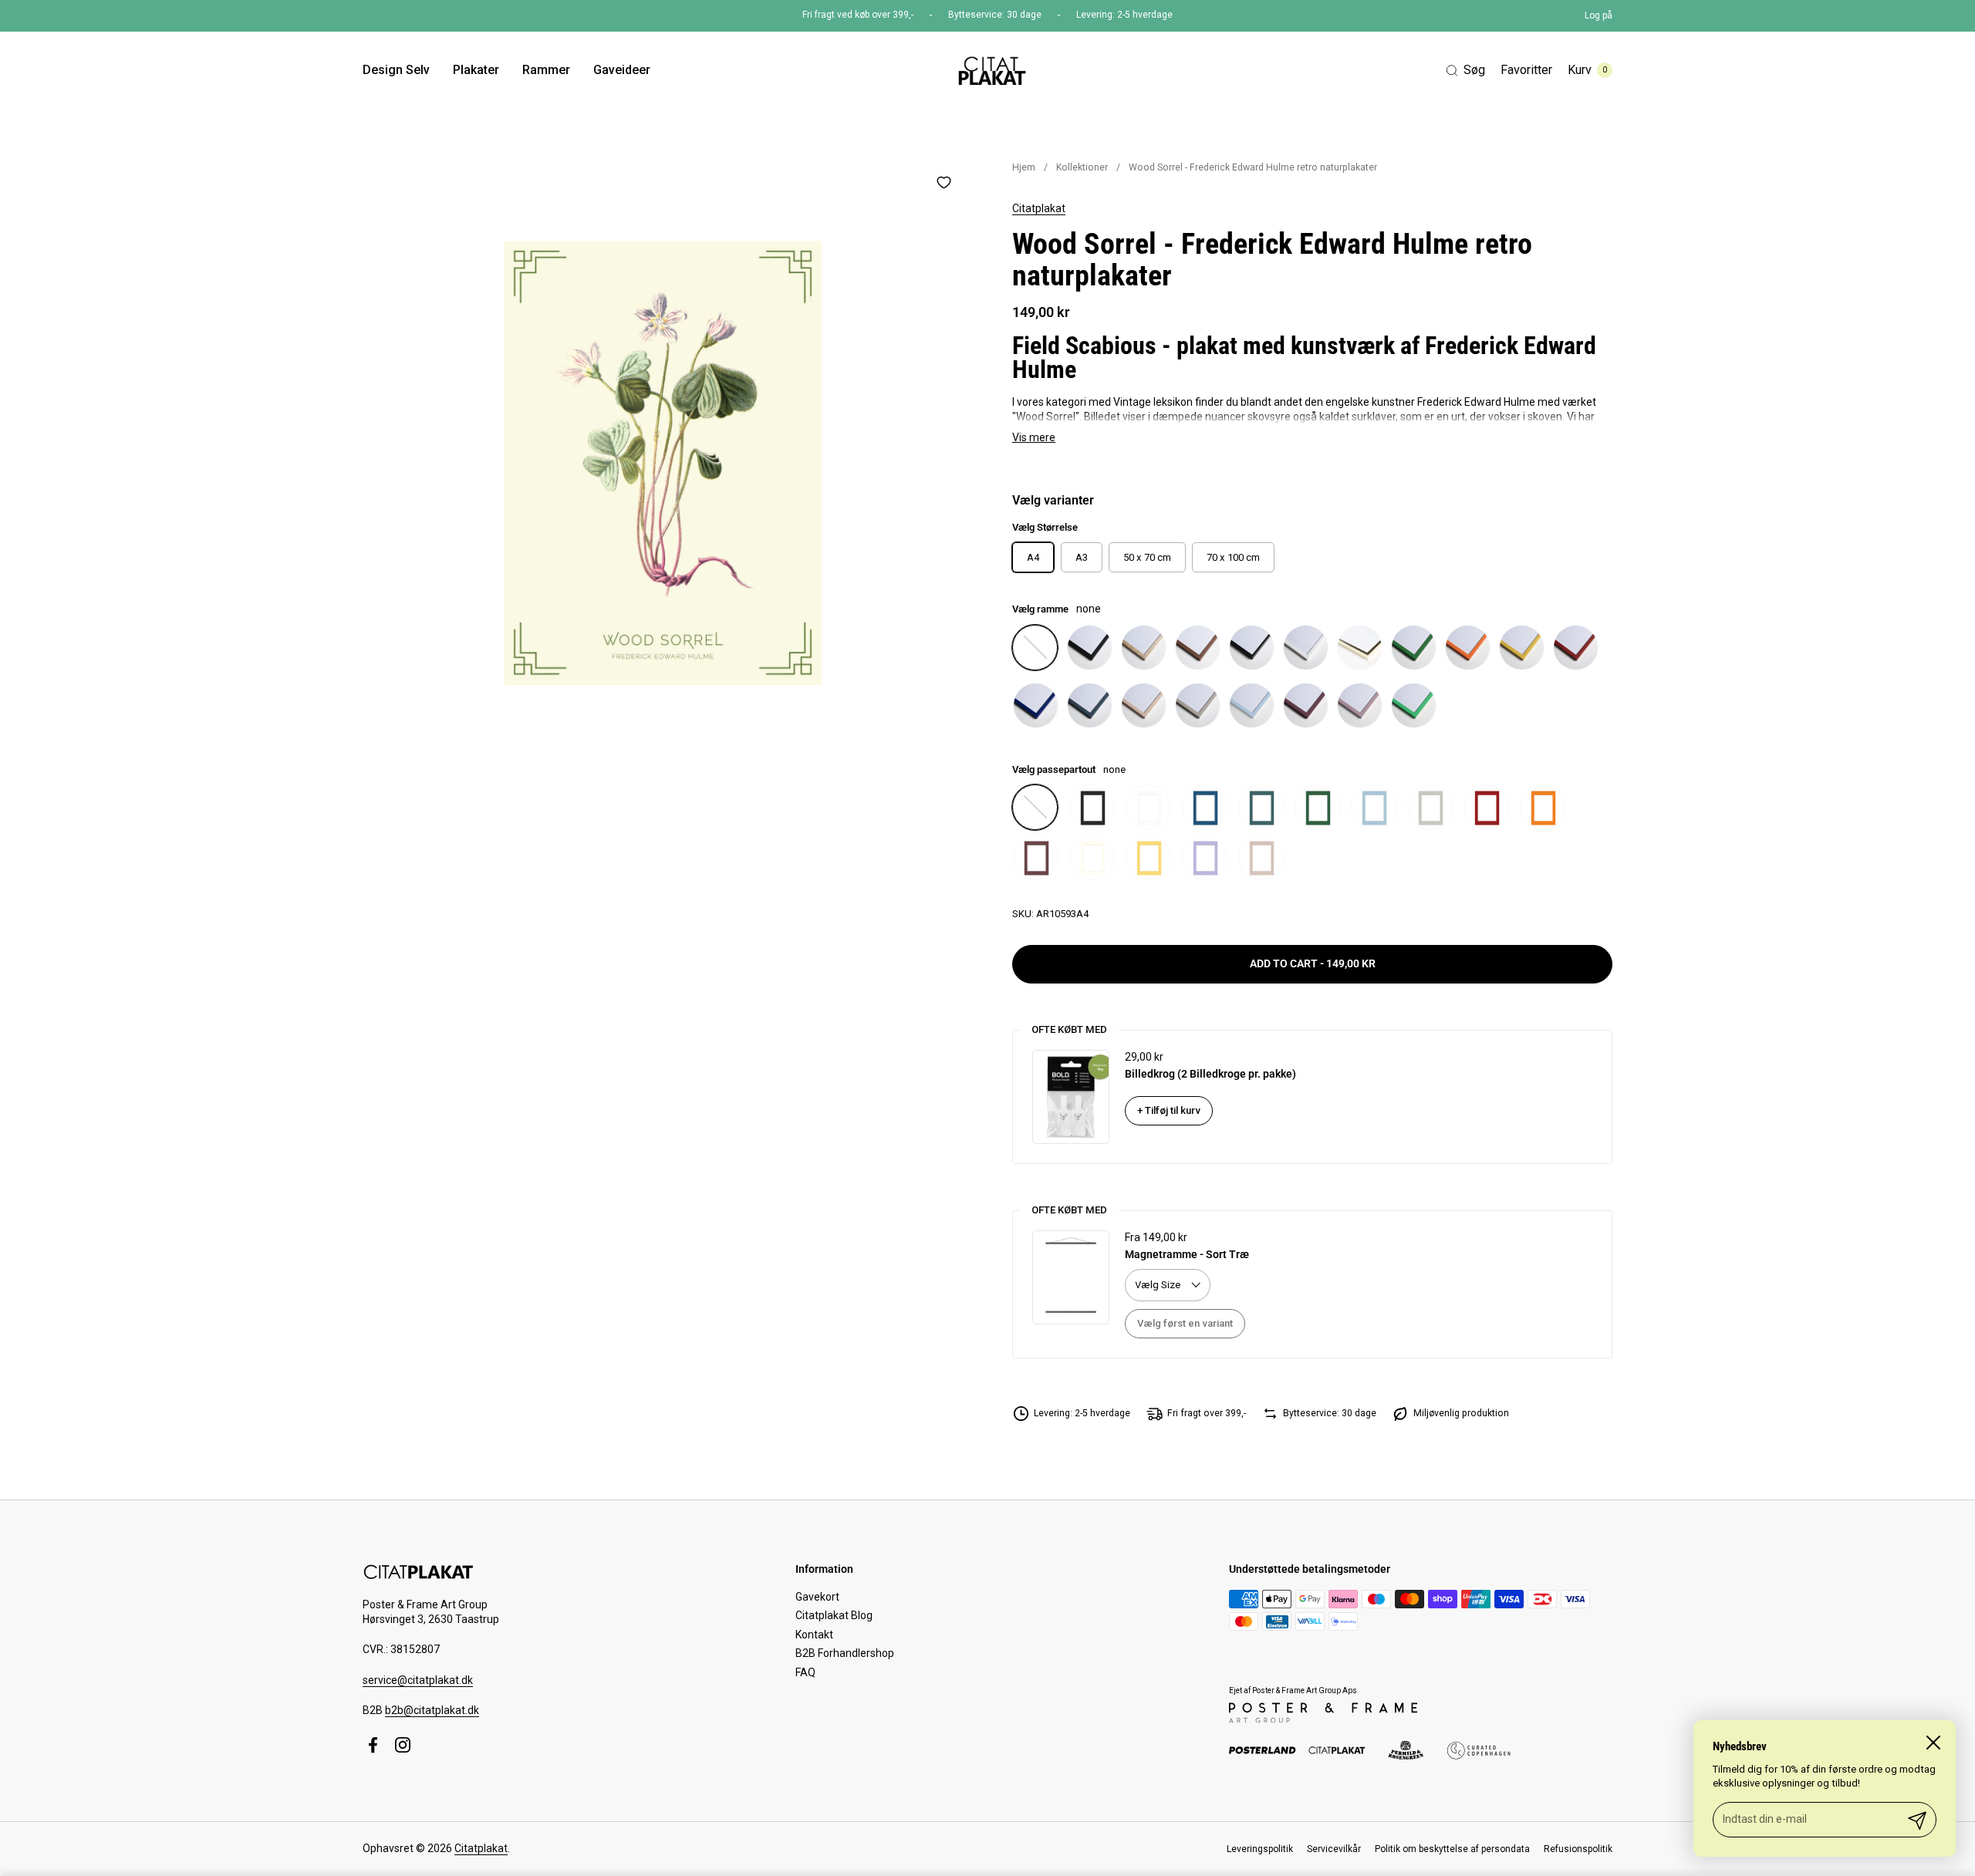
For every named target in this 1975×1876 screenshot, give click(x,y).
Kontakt (814, 1635)
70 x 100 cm (1233, 557)
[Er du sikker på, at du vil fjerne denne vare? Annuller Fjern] (663, 463)
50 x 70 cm (1147, 557)
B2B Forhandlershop (845, 1653)
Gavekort (817, 1597)
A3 (1082, 557)
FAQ (805, 1672)
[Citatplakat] (991, 70)
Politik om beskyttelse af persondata (1452, 1849)
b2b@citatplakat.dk (432, 1710)
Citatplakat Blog (834, 1615)
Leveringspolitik (1260, 1849)
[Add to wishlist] (944, 182)
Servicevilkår (1334, 1849)
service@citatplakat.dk (418, 1680)
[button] (1465, 71)
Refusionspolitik (1578, 1849)
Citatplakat (1039, 208)
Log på (1599, 15)
